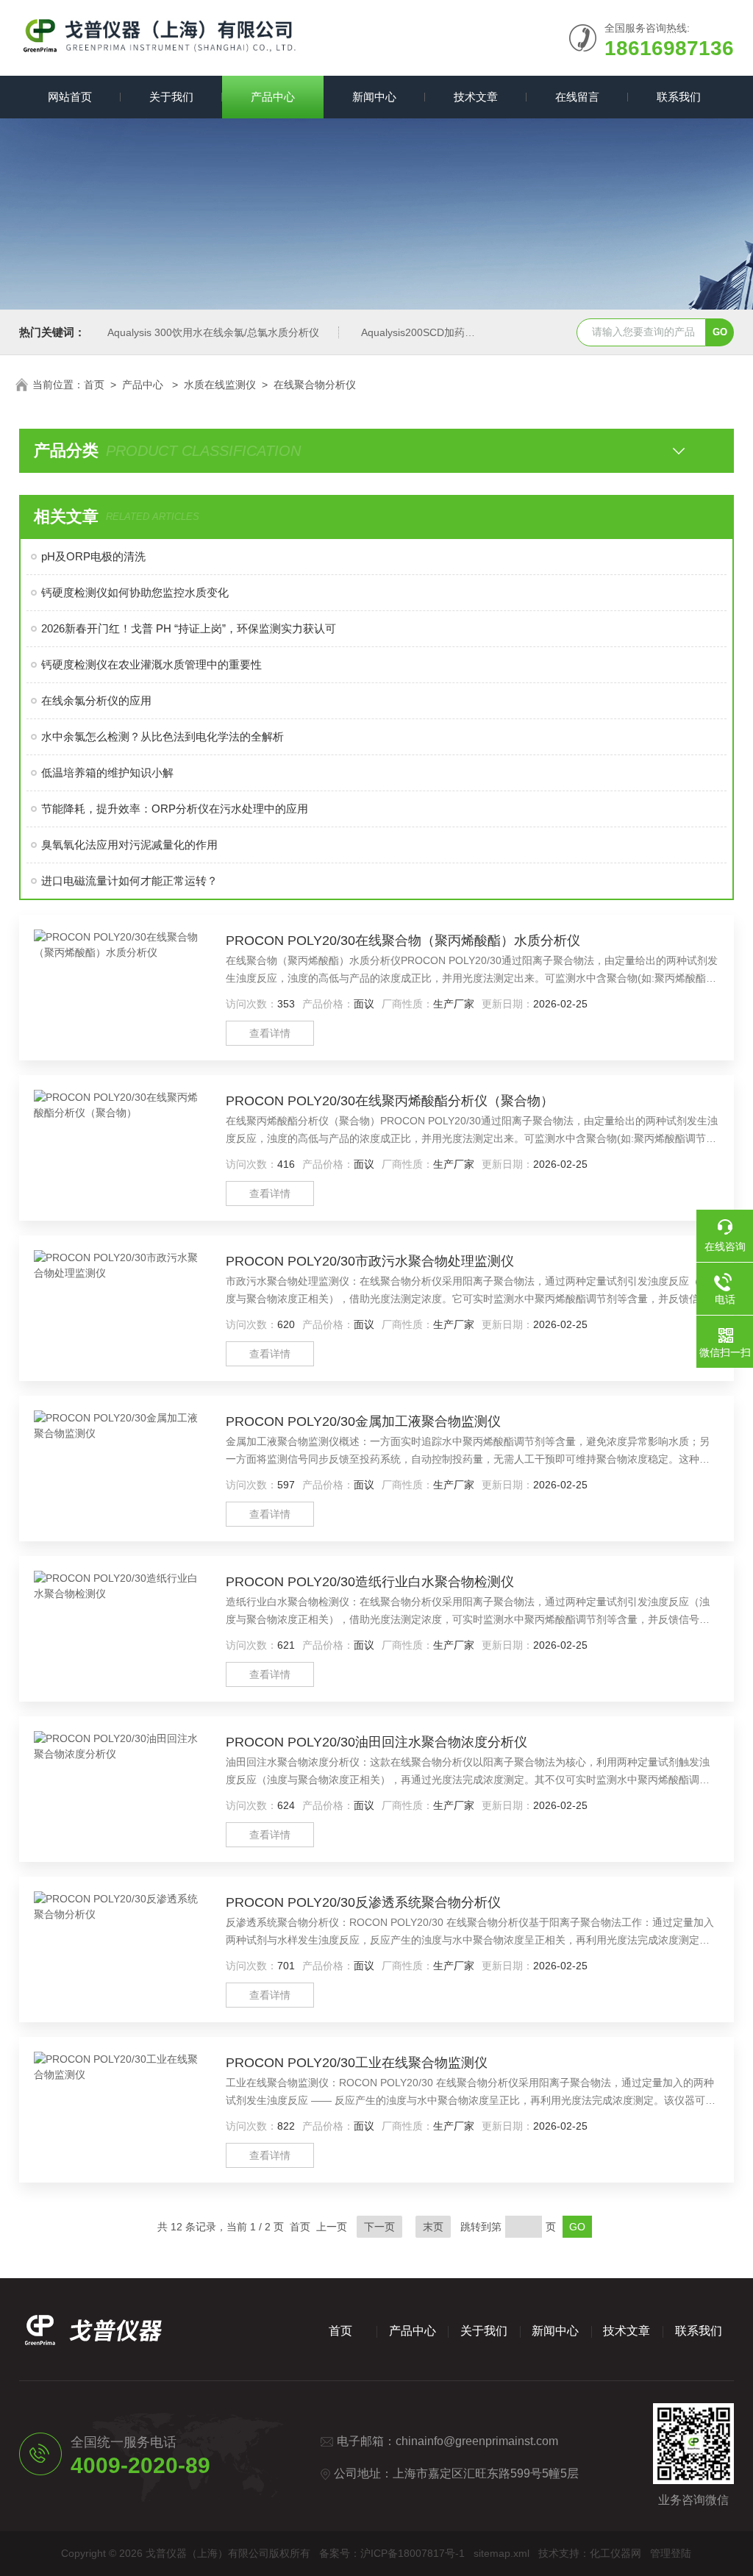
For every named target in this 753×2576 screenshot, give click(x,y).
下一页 (379, 2227)
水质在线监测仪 (220, 385)
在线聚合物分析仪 (315, 385)
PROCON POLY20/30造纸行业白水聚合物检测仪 (370, 1582)
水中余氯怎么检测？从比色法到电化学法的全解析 (163, 736)
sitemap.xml (502, 2553)
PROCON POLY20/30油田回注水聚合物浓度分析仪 (376, 1742)
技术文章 (476, 97)
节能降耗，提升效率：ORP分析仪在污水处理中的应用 (175, 809)
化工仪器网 (615, 2553)
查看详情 (270, 1033)
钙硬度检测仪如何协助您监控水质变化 (135, 592)
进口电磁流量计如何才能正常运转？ (129, 881)
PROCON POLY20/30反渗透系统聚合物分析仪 (363, 1902)
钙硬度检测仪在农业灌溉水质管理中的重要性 (151, 664)
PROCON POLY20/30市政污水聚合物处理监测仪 (370, 1261)
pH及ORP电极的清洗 (93, 556)
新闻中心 (374, 97)
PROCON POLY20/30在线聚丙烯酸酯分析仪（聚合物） (390, 1101)
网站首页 (70, 97)
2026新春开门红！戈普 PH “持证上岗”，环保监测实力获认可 (189, 628)
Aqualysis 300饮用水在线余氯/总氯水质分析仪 (213, 332)
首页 (94, 385)
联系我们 (679, 97)
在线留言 (577, 97)
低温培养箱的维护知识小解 (107, 773)
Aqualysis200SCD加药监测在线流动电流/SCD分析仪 (482, 332)
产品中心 (273, 97)
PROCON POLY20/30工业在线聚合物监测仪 (357, 2063)
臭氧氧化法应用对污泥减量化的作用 (129, 845)
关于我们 (171, 97)
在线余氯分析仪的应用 (96, 700)
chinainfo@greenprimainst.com (477, 2441)
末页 (433, 2227)
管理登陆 (671, 2553)
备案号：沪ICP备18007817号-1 (392, 2553)
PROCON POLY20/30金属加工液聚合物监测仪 (363, 1421)
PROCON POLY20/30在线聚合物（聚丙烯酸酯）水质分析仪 (403, 941)
